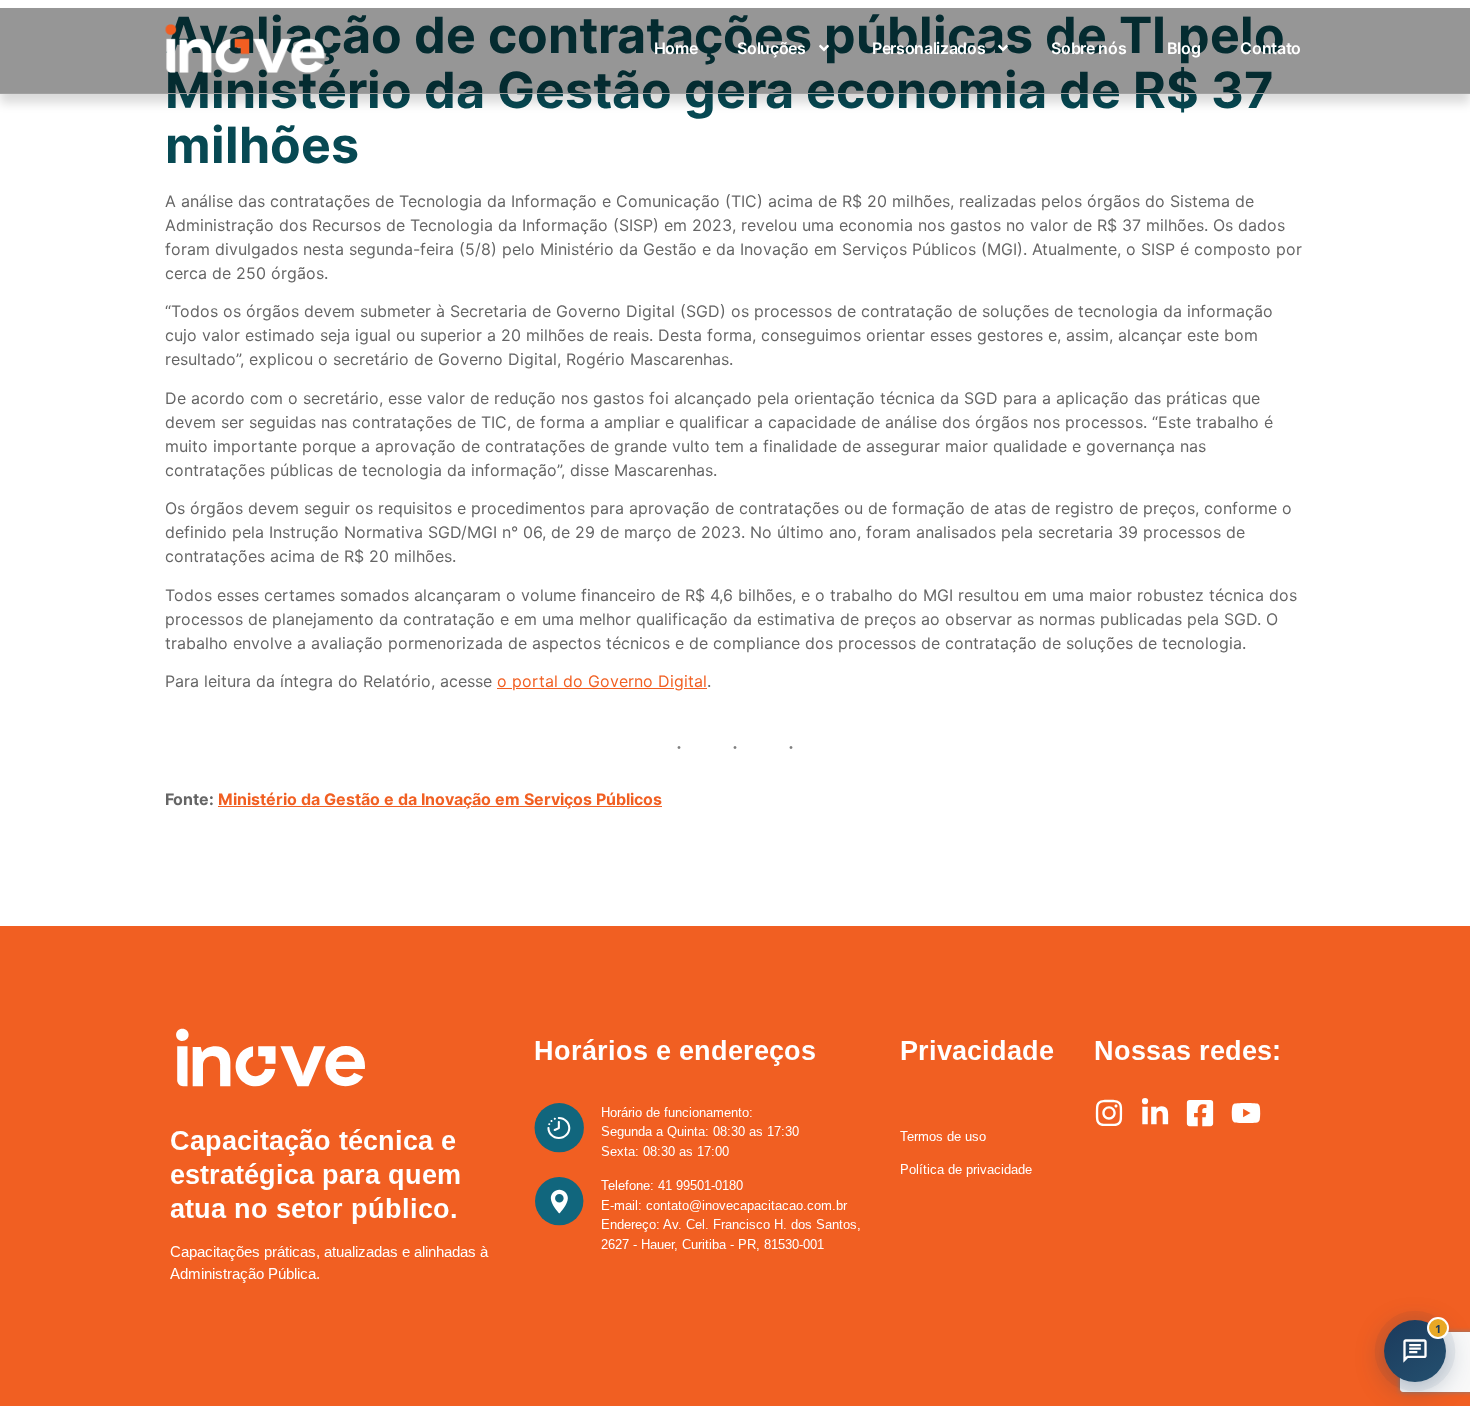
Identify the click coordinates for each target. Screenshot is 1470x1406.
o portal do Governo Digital (602, 681)
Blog (1184, 48)
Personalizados (929, 48)
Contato (1270, 48)
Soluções (771, 48)
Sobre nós (1088, 48)
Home (676, 48)
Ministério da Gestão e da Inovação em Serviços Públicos (440, 799)
